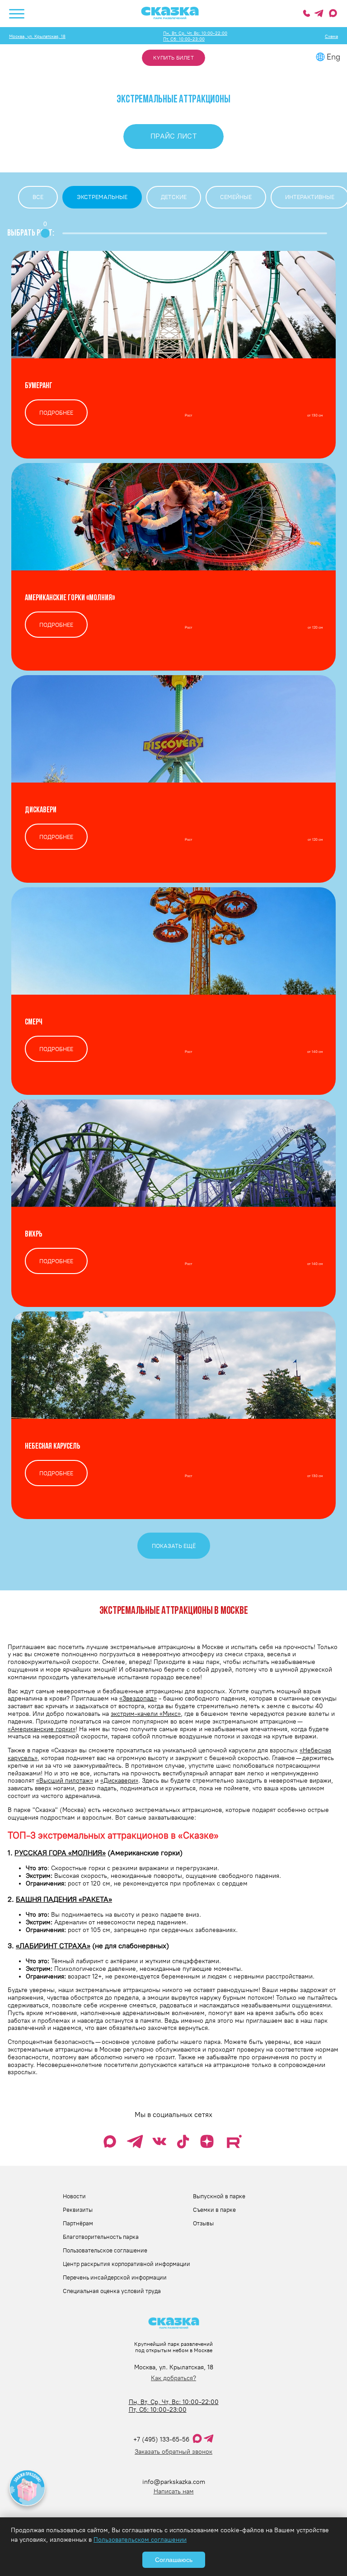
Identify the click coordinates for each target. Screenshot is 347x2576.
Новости (74, 2196)
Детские (174, 197)
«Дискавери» (119, 1781)
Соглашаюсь (174, 2560)
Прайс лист (173, 136)
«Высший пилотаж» (65, 1781)
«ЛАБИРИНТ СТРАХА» (53, 1946)
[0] (45, 233)
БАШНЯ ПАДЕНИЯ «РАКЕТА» (64, 1899)
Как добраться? (173, 2378)
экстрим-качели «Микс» (146, 1714)
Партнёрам (78, 2223)
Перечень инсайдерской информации (115, 2277)
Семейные (236, 197)
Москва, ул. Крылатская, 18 (37, 36)
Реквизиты (78, 2210)
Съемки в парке (214, 2210)
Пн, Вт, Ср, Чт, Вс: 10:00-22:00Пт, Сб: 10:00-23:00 (195, 36)
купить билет (173, 58)
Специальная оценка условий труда (112, 2291)
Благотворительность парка (101, 2237)
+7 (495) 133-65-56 (161, 2439)
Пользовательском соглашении (140, 2540)
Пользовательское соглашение (105, 2250)
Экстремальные (102, 197)
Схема (331, 36)
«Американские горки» (42, 1729)
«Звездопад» (138, 1698)
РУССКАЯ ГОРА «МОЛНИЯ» (60, 1853)
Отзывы (203, 2223)
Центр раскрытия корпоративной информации (127, 2264)
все (38, 197)
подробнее (56, 412)
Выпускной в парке (219, 2196)
